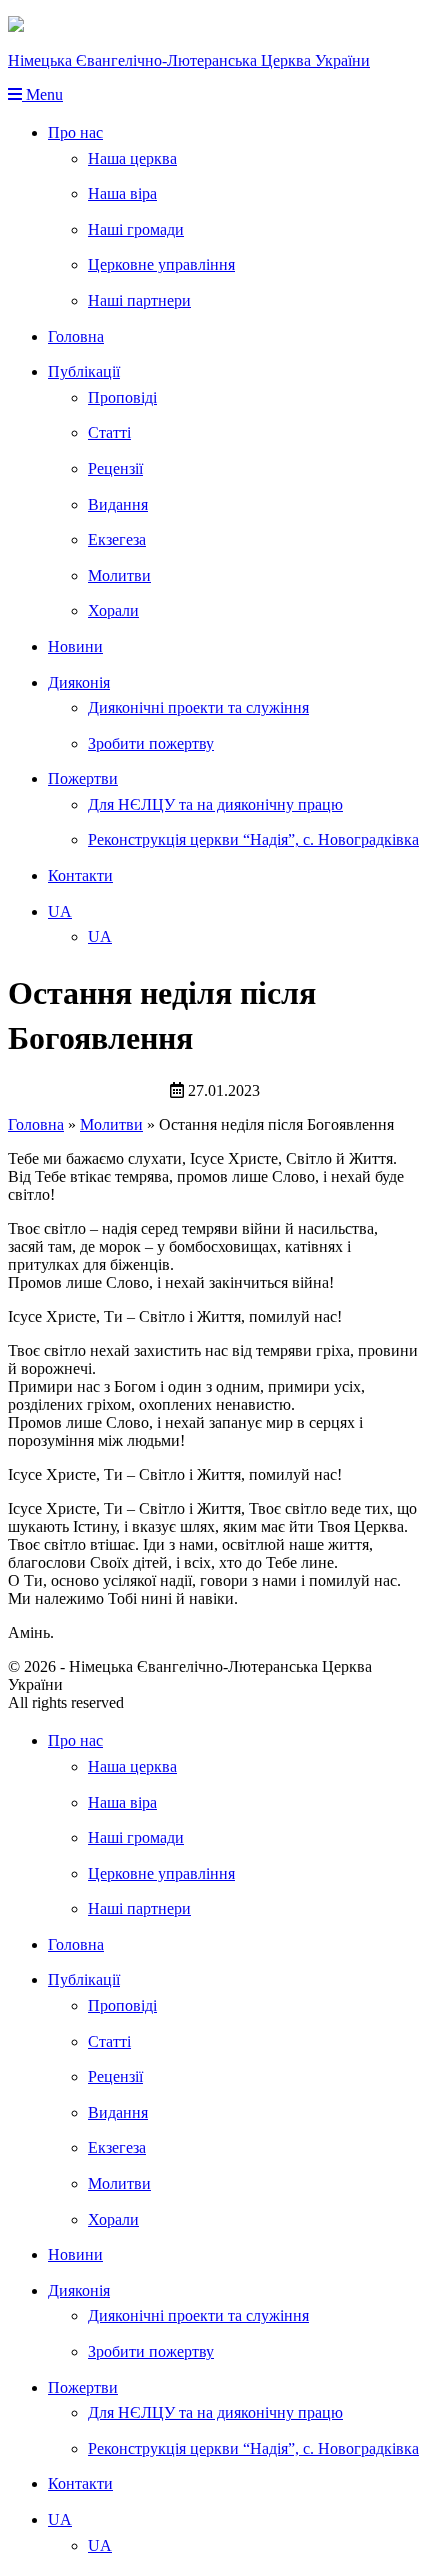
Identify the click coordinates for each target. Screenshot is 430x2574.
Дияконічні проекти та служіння (198, 707)
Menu (42, 94)
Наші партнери (139, 300)
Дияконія (79, 682)
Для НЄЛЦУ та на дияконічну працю (215, 804)
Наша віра (122, 193)
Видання (118, 504)
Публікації (84, 371)
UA (60, 911)
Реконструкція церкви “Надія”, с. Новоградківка (253, 839)
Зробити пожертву (151, 743)
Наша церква (132, 158)
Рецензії (115, 468)
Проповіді (122, 397)
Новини (75, 646)
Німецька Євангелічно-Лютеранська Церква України (189, 60)
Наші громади (136, 229)
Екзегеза (117, 539)
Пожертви (83, 778)
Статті (109, 432)
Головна (76, 336)
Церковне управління (161, 264)
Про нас (75, 132)
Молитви (119, 575)
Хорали (113, 610)
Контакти (80, 875)
